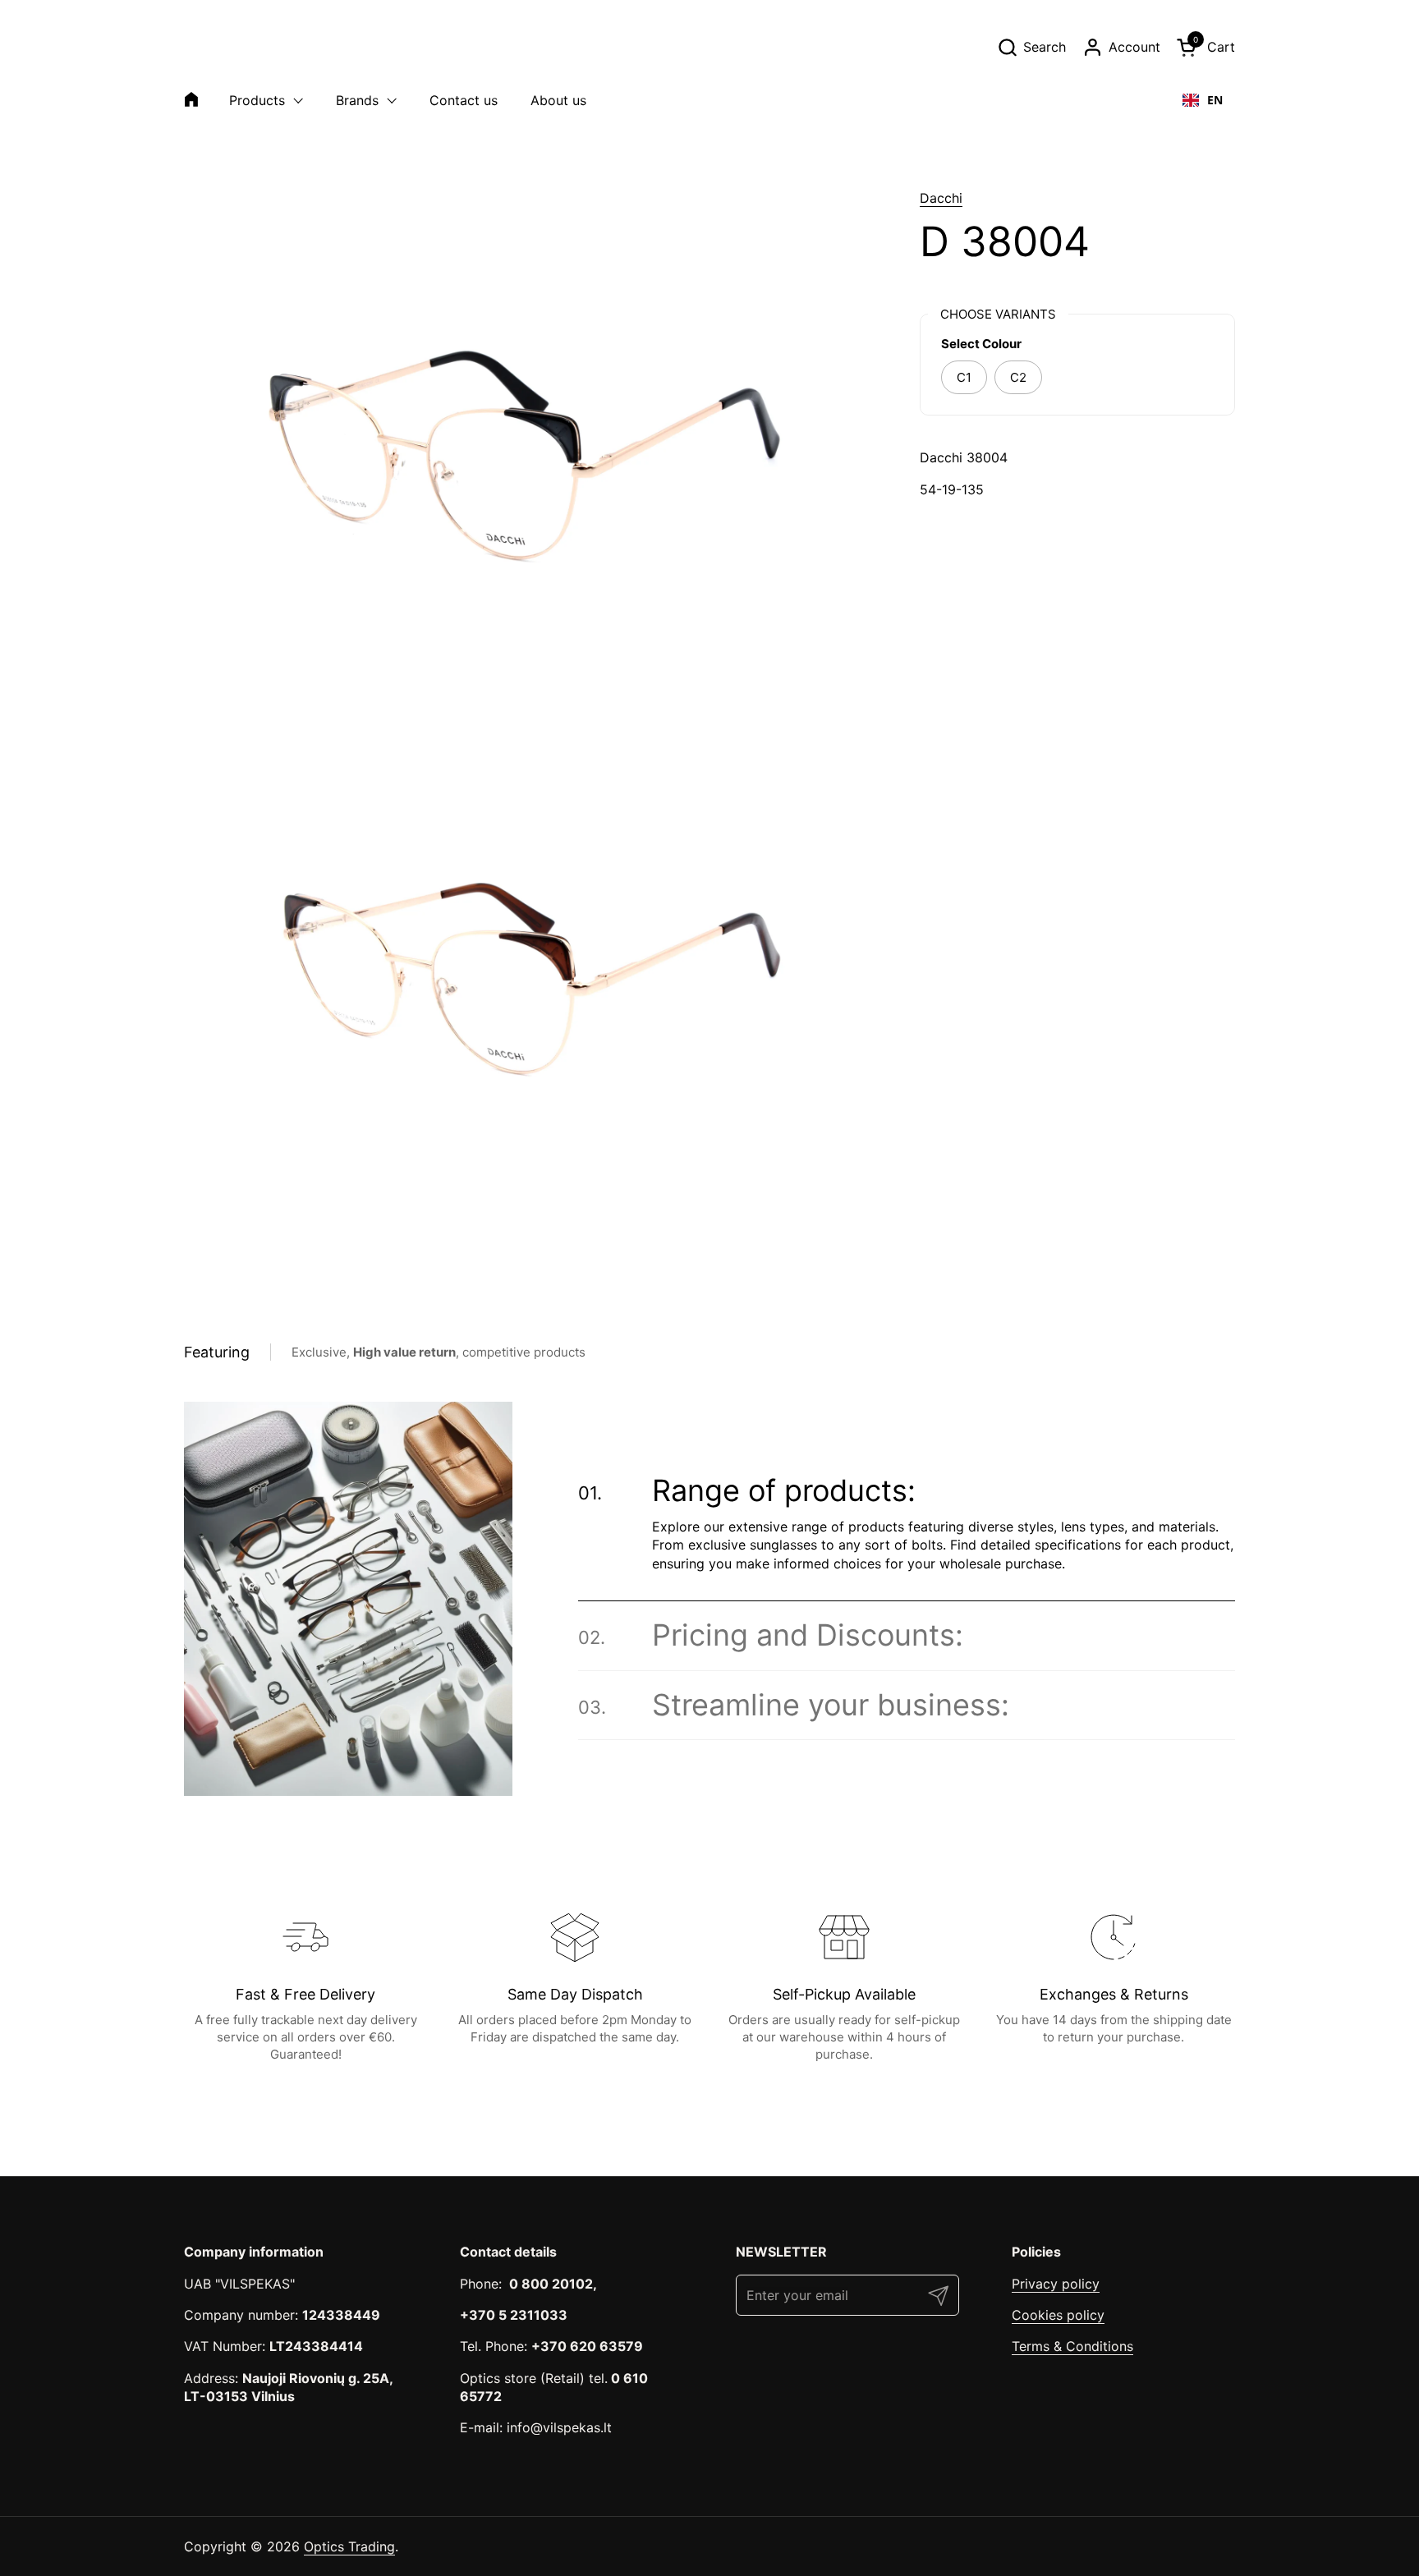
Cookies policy (1058, 2315)
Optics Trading (349, 2546)
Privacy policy (1056, 2284)
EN (1215, 100)
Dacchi (941, 198)
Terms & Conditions (1072, 2346)
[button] (1031, 47)
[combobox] (1203, 100)
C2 (1018, 377)
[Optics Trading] (223, 47)
